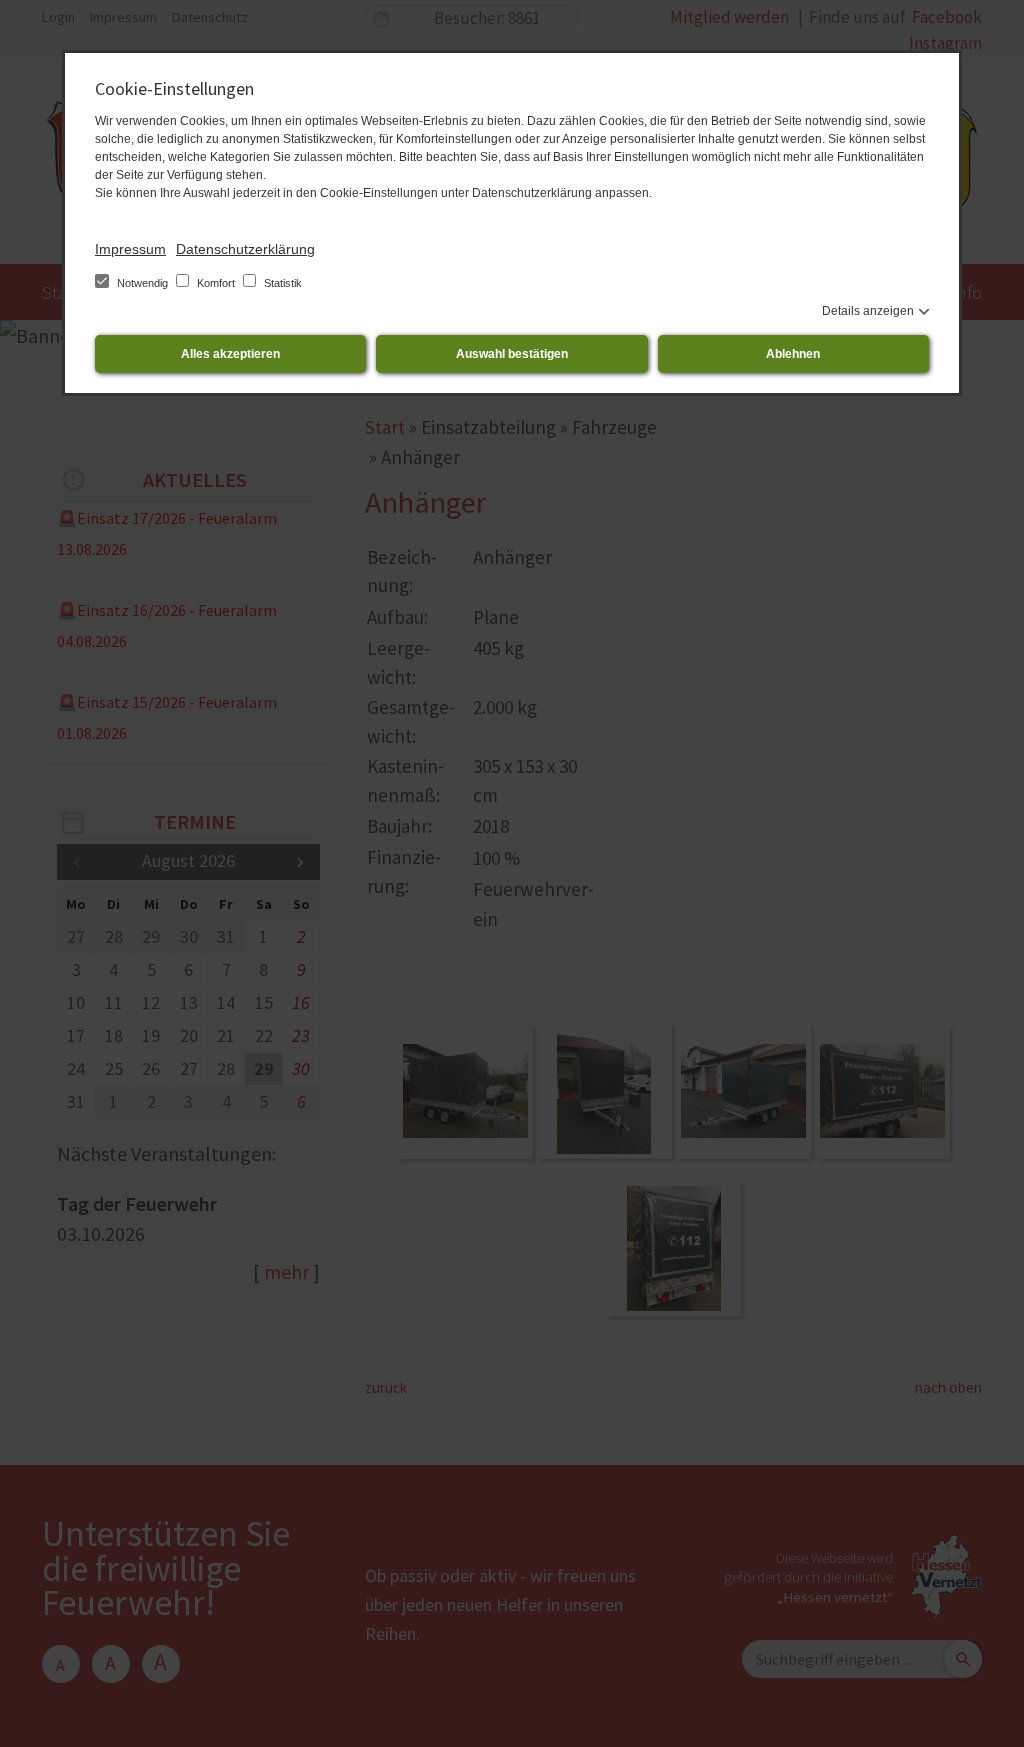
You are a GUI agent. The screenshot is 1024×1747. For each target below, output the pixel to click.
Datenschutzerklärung (245, 249)
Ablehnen (793, 354)
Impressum (130, 249)
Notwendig (142, 283)
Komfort (216, 283)
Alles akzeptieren (230, 354)
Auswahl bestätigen (512, 354)
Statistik (281, 283)
